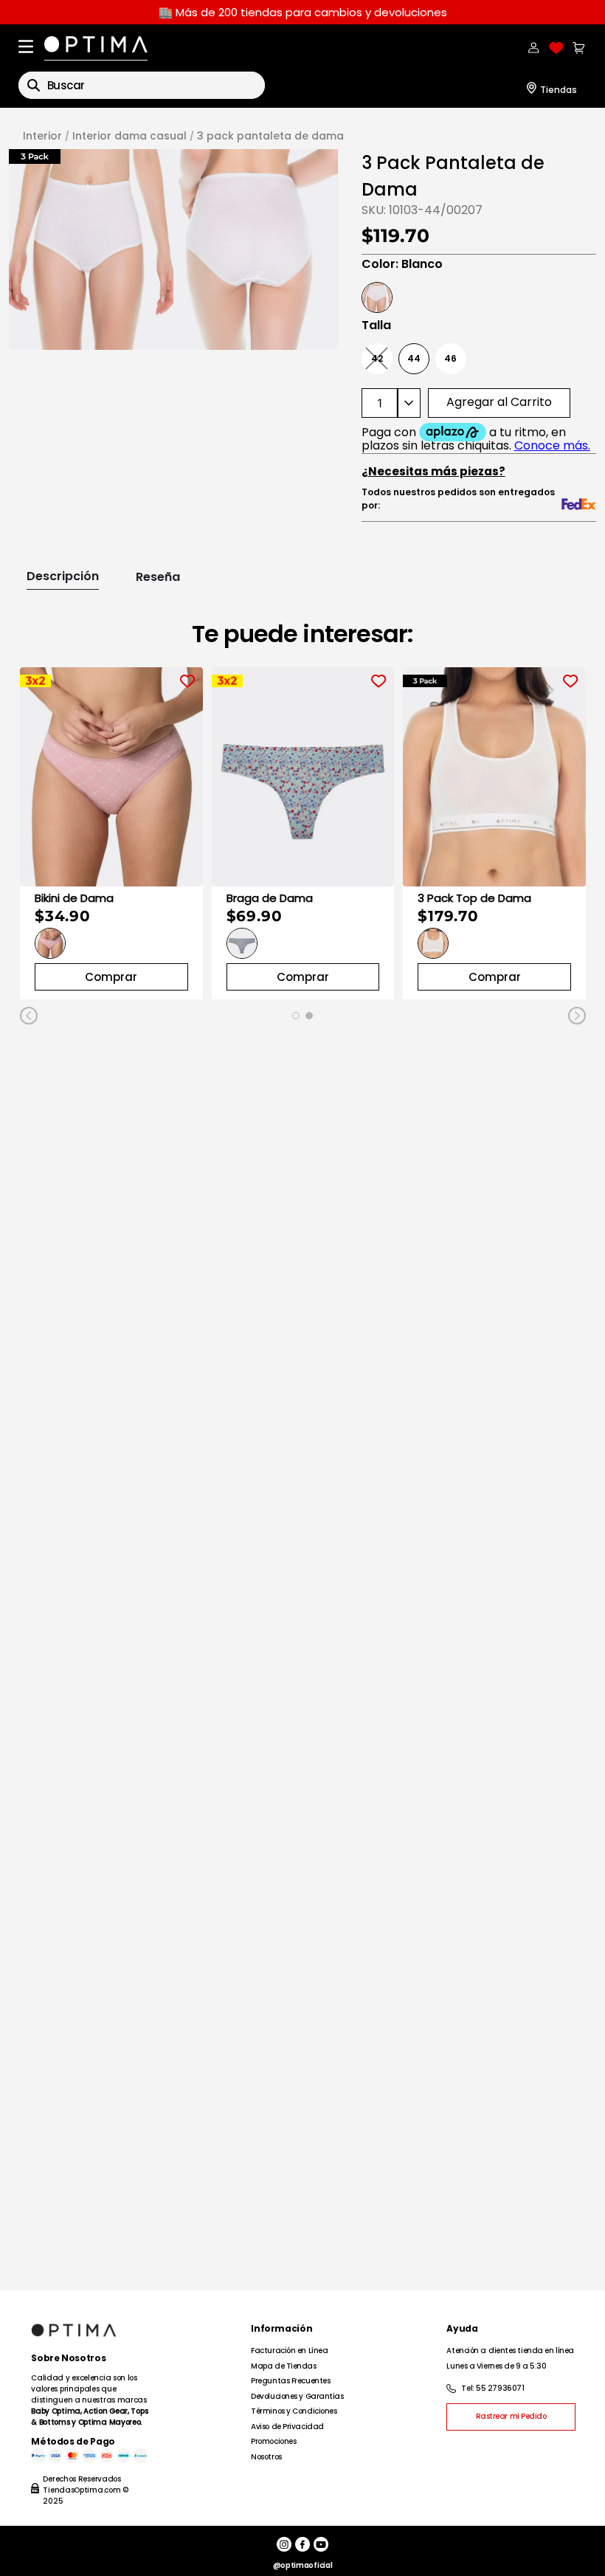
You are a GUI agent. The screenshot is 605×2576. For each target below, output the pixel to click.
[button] (91, 249)
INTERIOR (42, 136)
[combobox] (142, 85)
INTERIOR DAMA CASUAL (129, 136)
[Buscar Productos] (34, 85)
